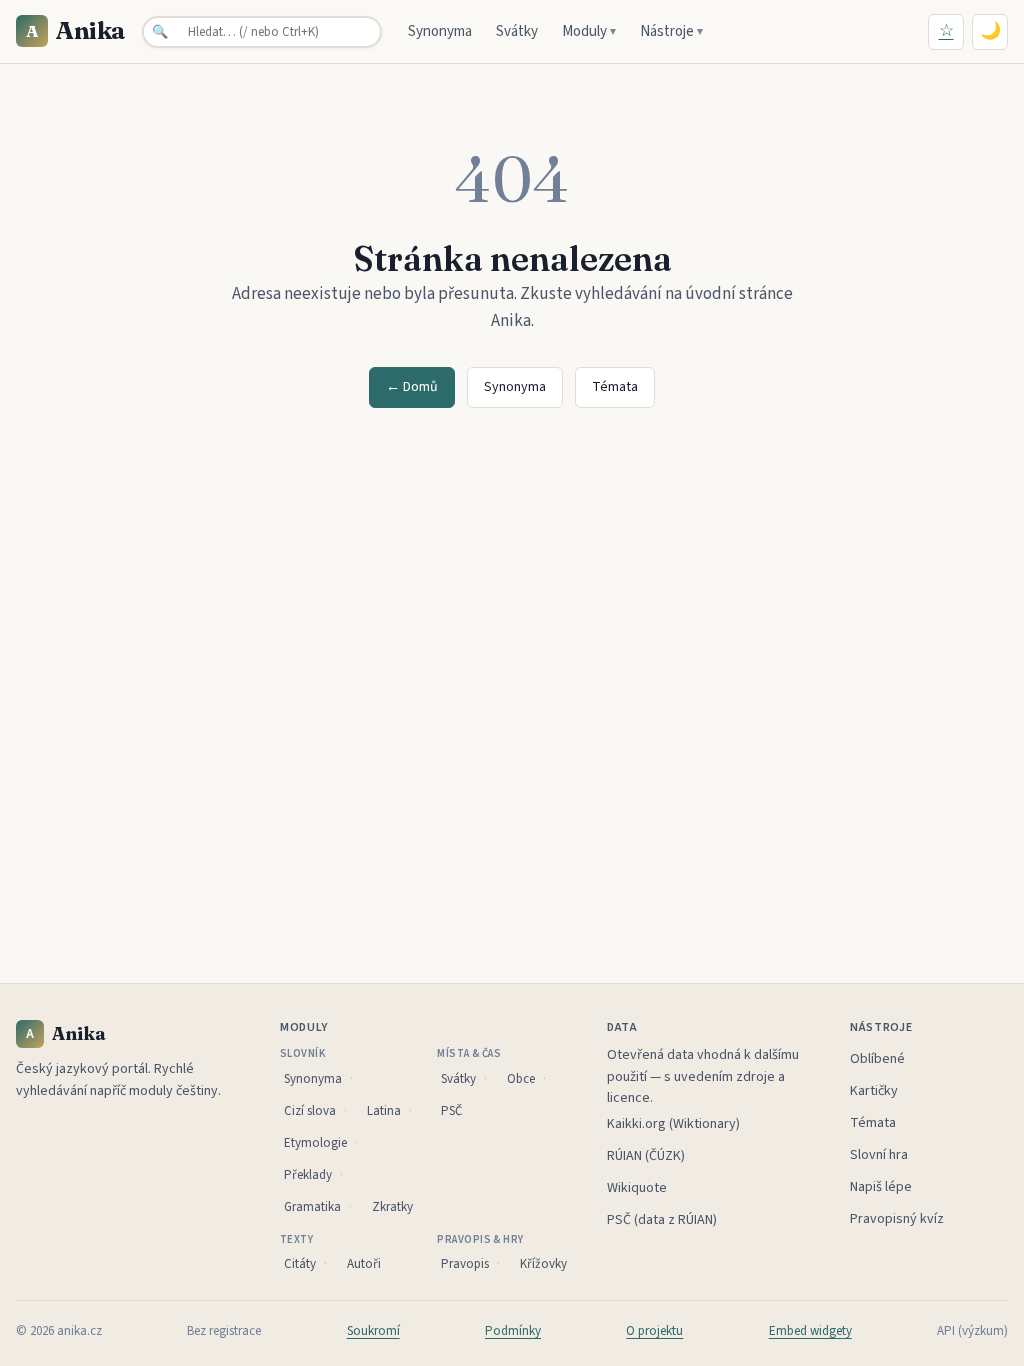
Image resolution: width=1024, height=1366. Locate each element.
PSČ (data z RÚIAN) (662, 1220)
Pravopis (465, 1264)
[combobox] (262, 32)
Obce (521, 1079)
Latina (384, 1111)
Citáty (300, 1264)
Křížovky (543, 1264)
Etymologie (315, 1143)
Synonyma (440, 31)
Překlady (308, 1175)
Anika (76, 30)
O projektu (654, 1331)
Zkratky (392, 1207)
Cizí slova (310, 1111)
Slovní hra (879, 1155)
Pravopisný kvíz (897, 1219)
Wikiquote (637, 1188)
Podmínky (513, 1331)
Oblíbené (877, 1059)
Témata (615, 387)
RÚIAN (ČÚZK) (646, 1156)
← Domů (412, 387)
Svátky (517, 31)
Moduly (589, 31)
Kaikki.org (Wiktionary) (673, 1124)
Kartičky (874, 1091)
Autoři (364, 1264)
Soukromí (373, 1331)
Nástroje (671, 31)
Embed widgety (810, 1331)
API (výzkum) (972, 1331)
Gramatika (312, 1207)
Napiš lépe (881, 1187)
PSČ (451, 1111)
